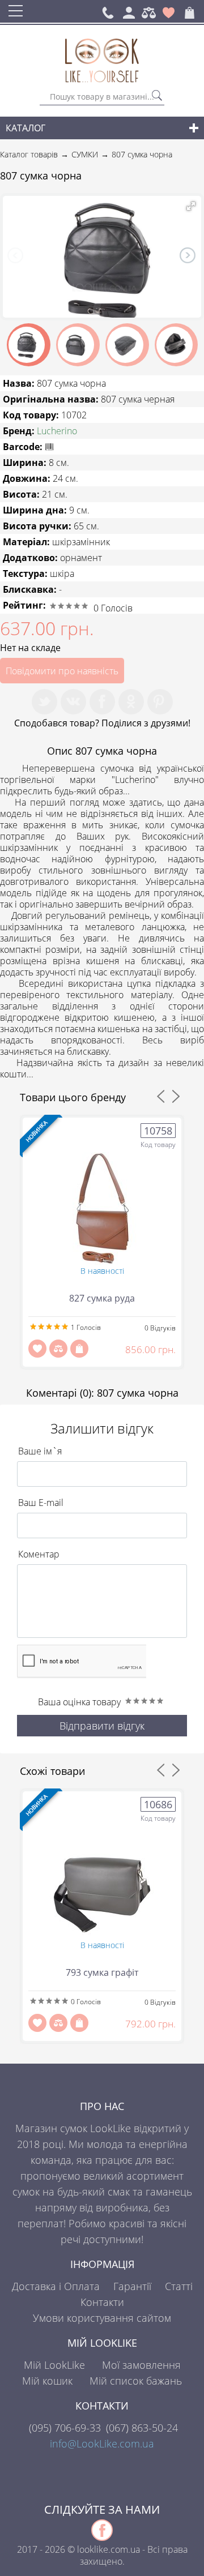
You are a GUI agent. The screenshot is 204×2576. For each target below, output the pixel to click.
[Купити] (79, 1349)
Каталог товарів (29, 154)
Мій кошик (47, 2381)
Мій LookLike (54, 2365)
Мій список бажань (136, 2381)
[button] (191, 206)
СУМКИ (85, 154)
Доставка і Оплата (56, 2286)
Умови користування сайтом (102, 2318)
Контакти (102, 2302)
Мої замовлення (141, 2365)
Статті (179, 2286)
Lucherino (57, 431)
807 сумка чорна (142, 154)
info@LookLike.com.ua (102, 2444)
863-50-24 (142, 2428)
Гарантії (132, 2286)
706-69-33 (65, 2428)
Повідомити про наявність (62, 671)
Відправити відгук (102, 1726)
